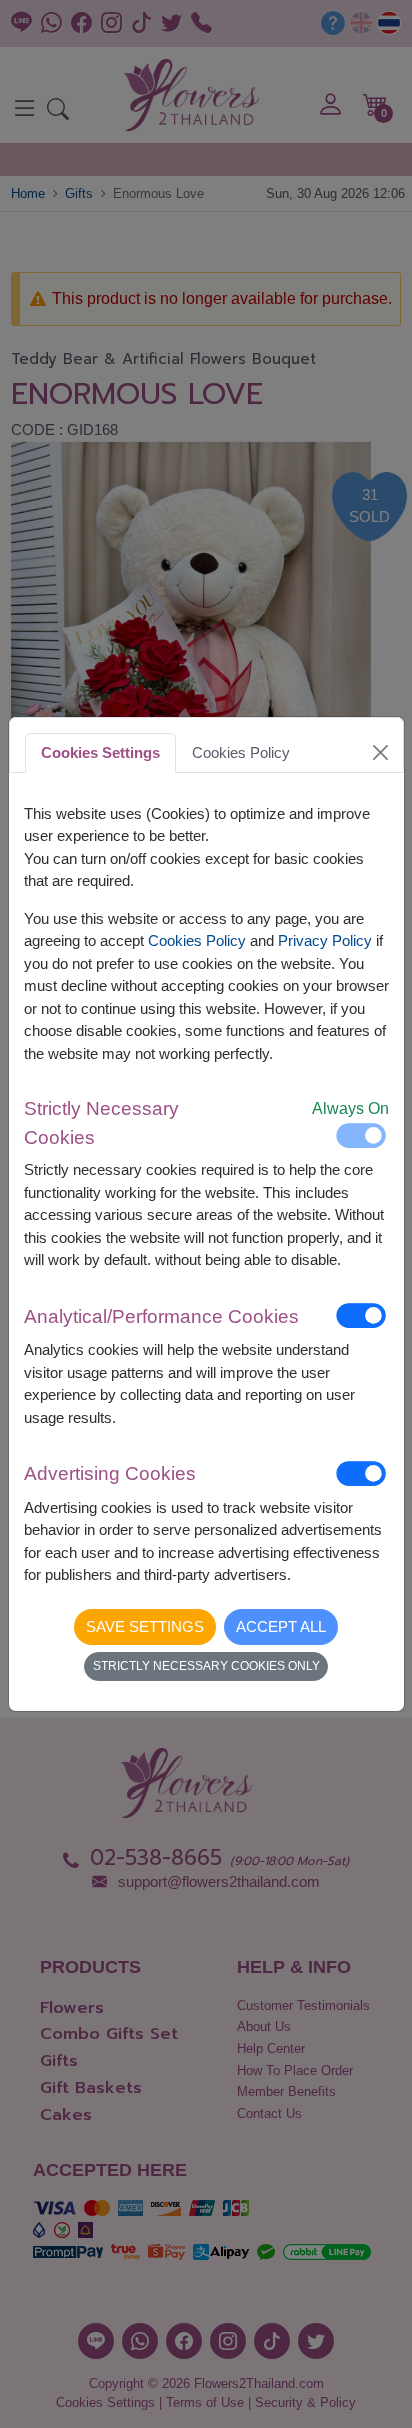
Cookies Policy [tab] (241, 752)
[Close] (380, 753)
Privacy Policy (325, 940)
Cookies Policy (197, 940)
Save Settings (145, 1626)
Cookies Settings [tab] (100, 752)
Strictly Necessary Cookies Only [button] (206, 1666)
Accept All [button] (281, 1626)
